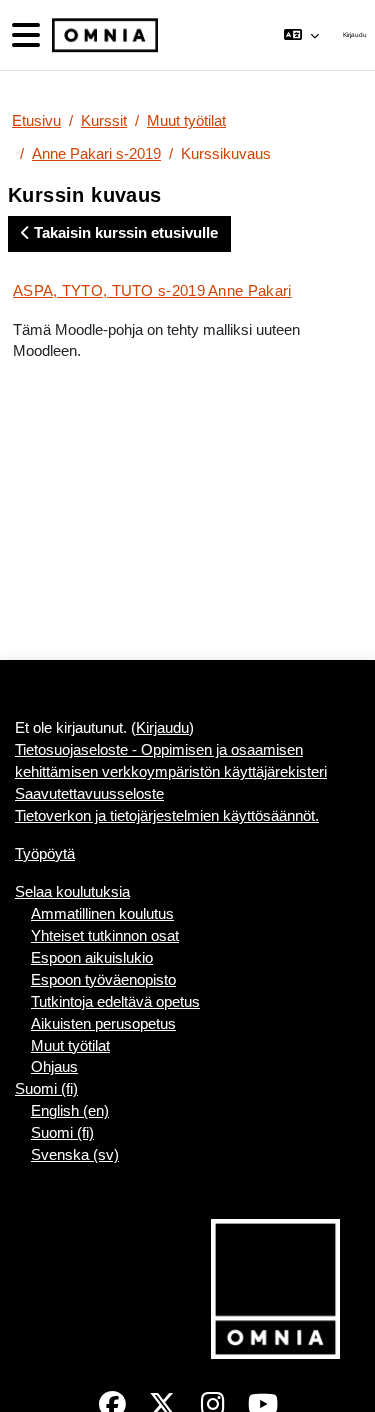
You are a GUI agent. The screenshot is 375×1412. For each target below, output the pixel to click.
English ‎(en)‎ (70, 1111)
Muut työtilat (186, 121)
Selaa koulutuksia (72, 892)
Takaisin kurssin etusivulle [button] (124, 233)
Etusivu (36, 121)
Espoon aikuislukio (92, 958)
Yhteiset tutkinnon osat (105, 936)
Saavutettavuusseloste (89, 794)
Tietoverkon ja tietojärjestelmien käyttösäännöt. (167, 816)
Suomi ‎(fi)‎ (46, 1089)
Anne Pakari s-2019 (96, 154)
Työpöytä (45, 854)
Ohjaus (54, 1067)
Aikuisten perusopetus (103, 1024)
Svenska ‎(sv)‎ (75, 1155)
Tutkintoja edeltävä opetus (115, 1002)
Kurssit (104, 121)
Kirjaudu (355, 34)
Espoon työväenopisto (103, 980)
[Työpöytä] (103, 35)
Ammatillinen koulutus (102, 914)
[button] (301, 35)
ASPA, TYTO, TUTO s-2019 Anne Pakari (152, 290)
